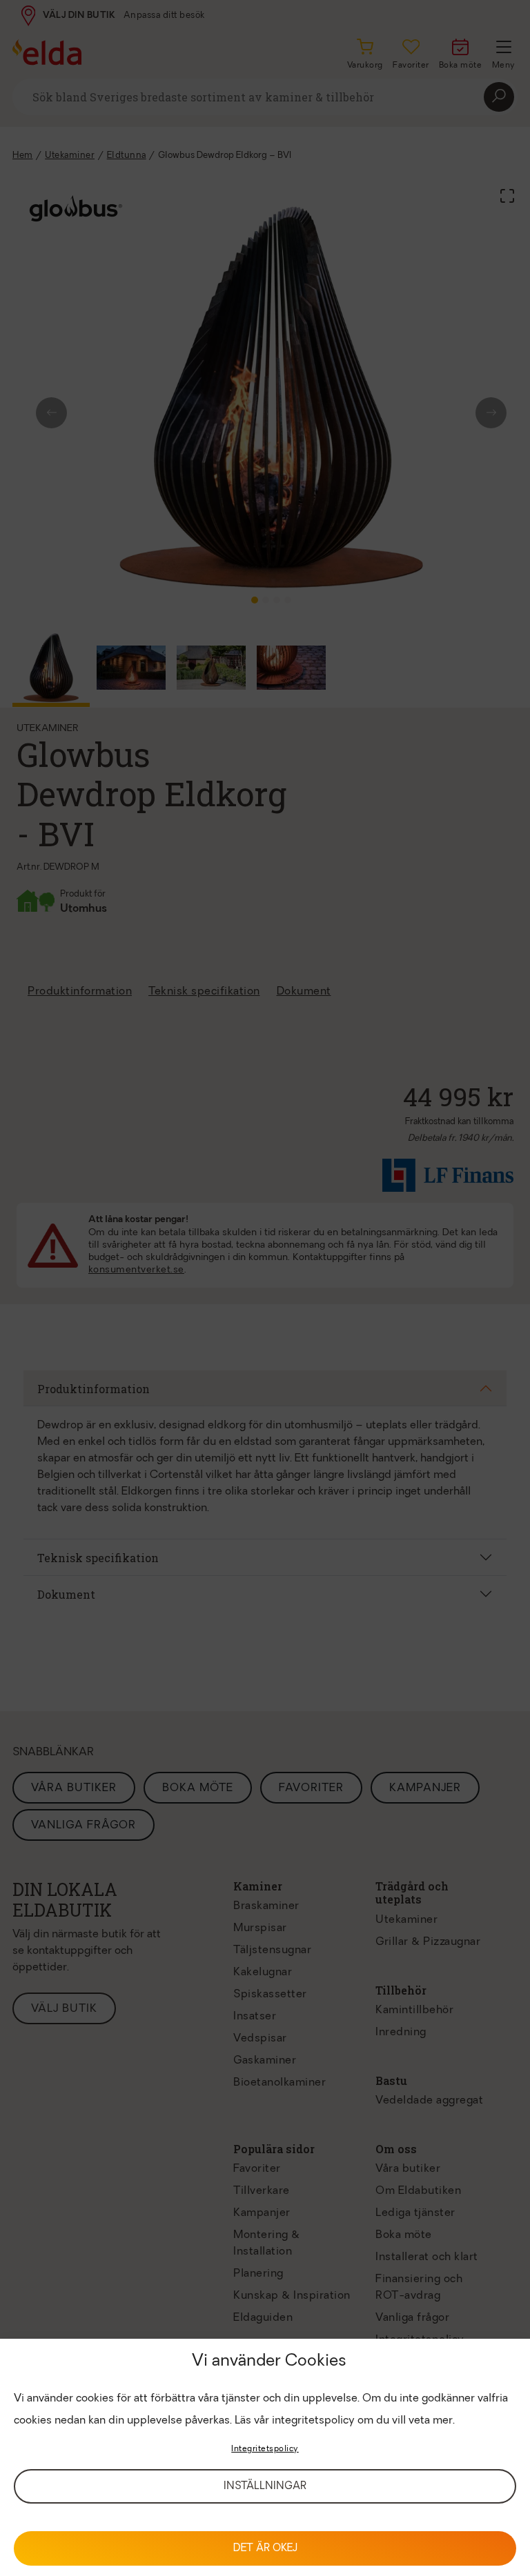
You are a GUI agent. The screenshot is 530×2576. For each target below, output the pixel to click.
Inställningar (265, 2487)
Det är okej (265, 2549)
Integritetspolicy (265, 2449)
